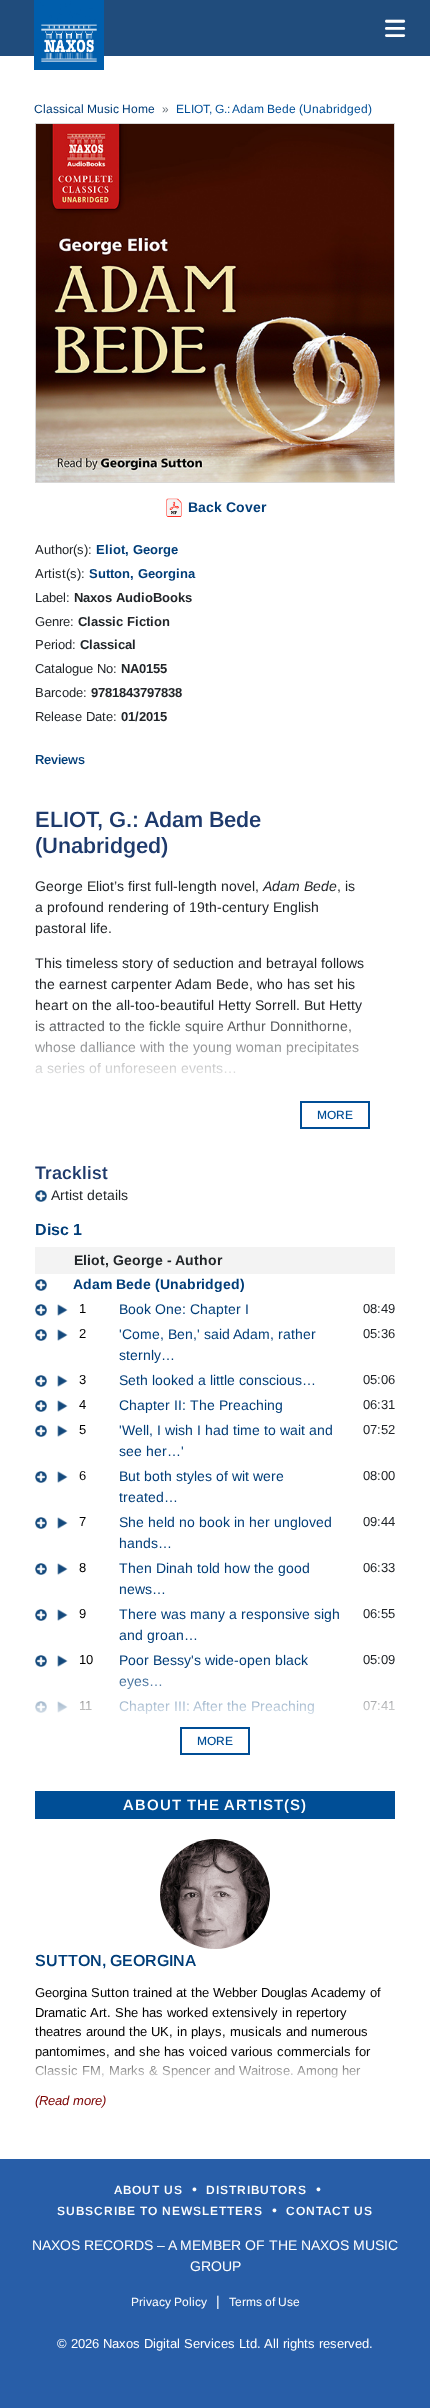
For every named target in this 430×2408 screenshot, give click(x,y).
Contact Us (329, 2211)
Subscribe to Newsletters (162, 2211)
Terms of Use (264, 2302)
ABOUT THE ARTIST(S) (215, 1804)
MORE (335, 1115)
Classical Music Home (94, 109)
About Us (150, 2190)
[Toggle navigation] (391, 28)
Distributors (258, 2190)
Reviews (60, 759)
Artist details (89, 1195)
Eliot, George (137, 549)
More (215, 1741)
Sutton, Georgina (142, 573)
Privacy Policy (169, 2302)
